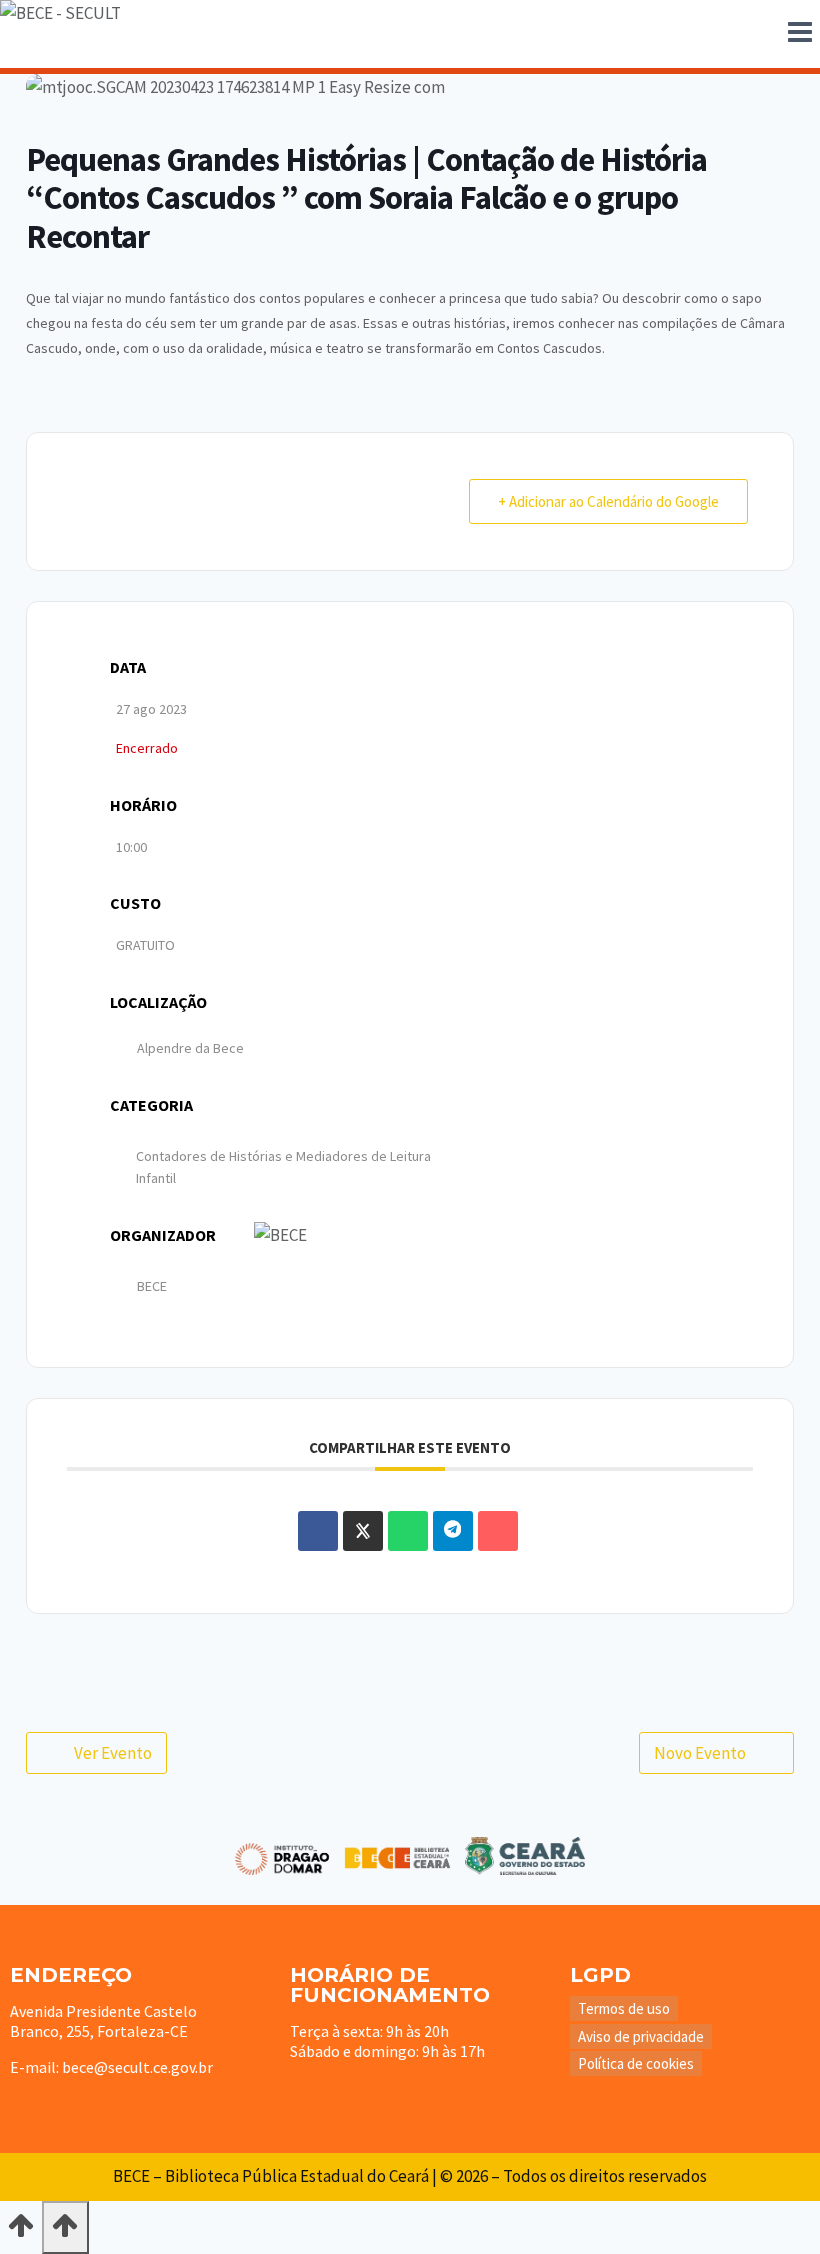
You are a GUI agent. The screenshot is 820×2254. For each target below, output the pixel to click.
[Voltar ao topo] (21, 2232)
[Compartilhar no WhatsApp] (408, 1531)
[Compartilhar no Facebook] (318, 1531)
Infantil (156, 1178)
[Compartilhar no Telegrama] (453, 1531)
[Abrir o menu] (799, 34)
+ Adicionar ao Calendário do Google (608, 501)
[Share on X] (363, 1531)
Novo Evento (700, 1753)
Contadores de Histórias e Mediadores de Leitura (283, 1156)
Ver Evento (113, 1753)
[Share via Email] (498, 1531)
